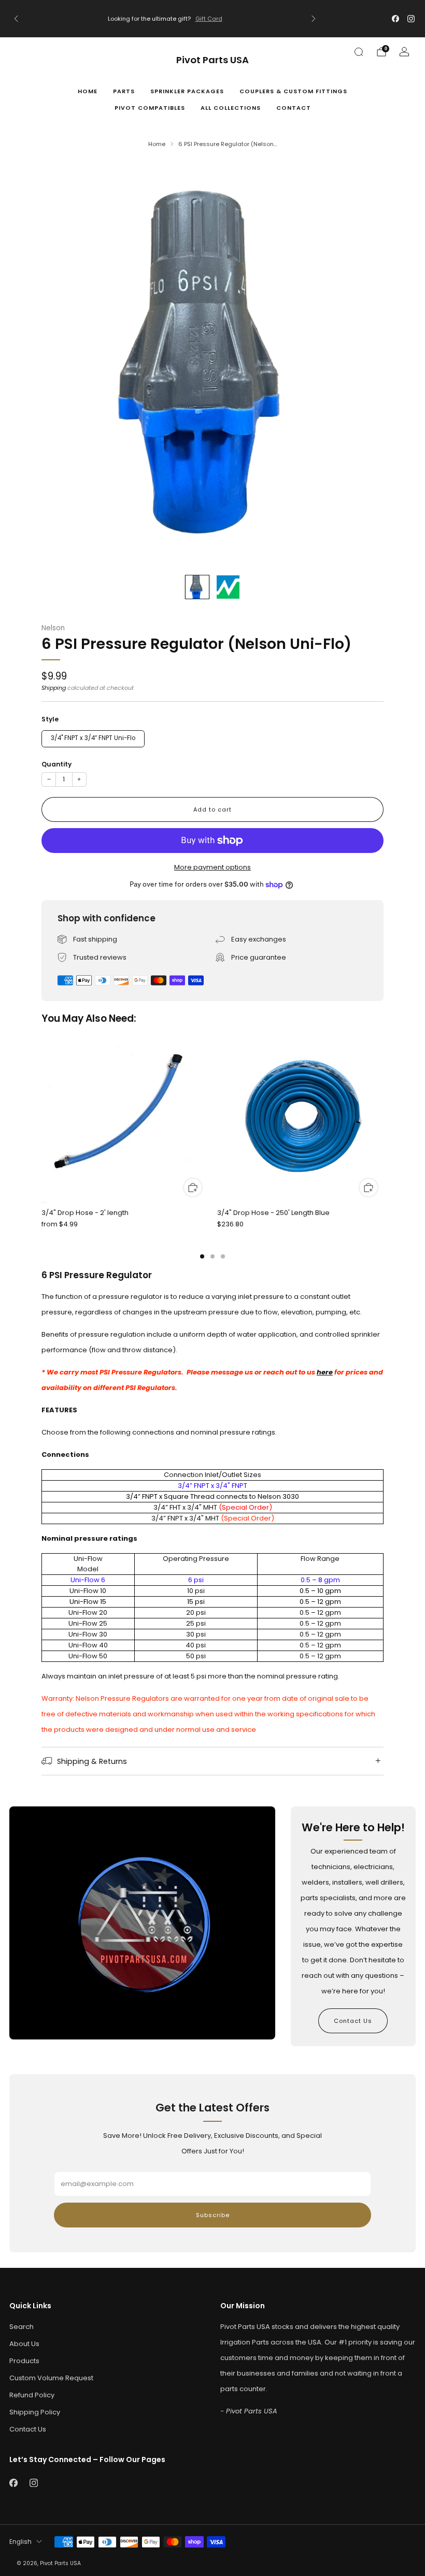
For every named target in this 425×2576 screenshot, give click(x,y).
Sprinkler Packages (187, 91)
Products (24, 2361)
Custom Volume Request (51, 2378)
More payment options (212, 867)
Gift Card (209, 19)
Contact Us (353, 2021)
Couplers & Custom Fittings (293, 91)
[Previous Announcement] (16, 19)
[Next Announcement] (314, 19)
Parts (124, 91)
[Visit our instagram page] (411, 19)
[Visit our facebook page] (395, 19)
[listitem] (165, 19)
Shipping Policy (35, 2412)
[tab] (202, 1256)
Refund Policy (32, 2395)
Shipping (54, 688)
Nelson (53, 628)
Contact (294, 108)
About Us (24, 2344)
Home (88, 91)
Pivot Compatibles (150, 108)
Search (22, 2327)
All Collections (231, 108)
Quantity (56, 764)
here (325, 1372)
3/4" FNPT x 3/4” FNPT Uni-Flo (93, 738)
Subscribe (213, 2215)
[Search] (359, 52)
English (20, 2542)
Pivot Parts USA (212, 60)
